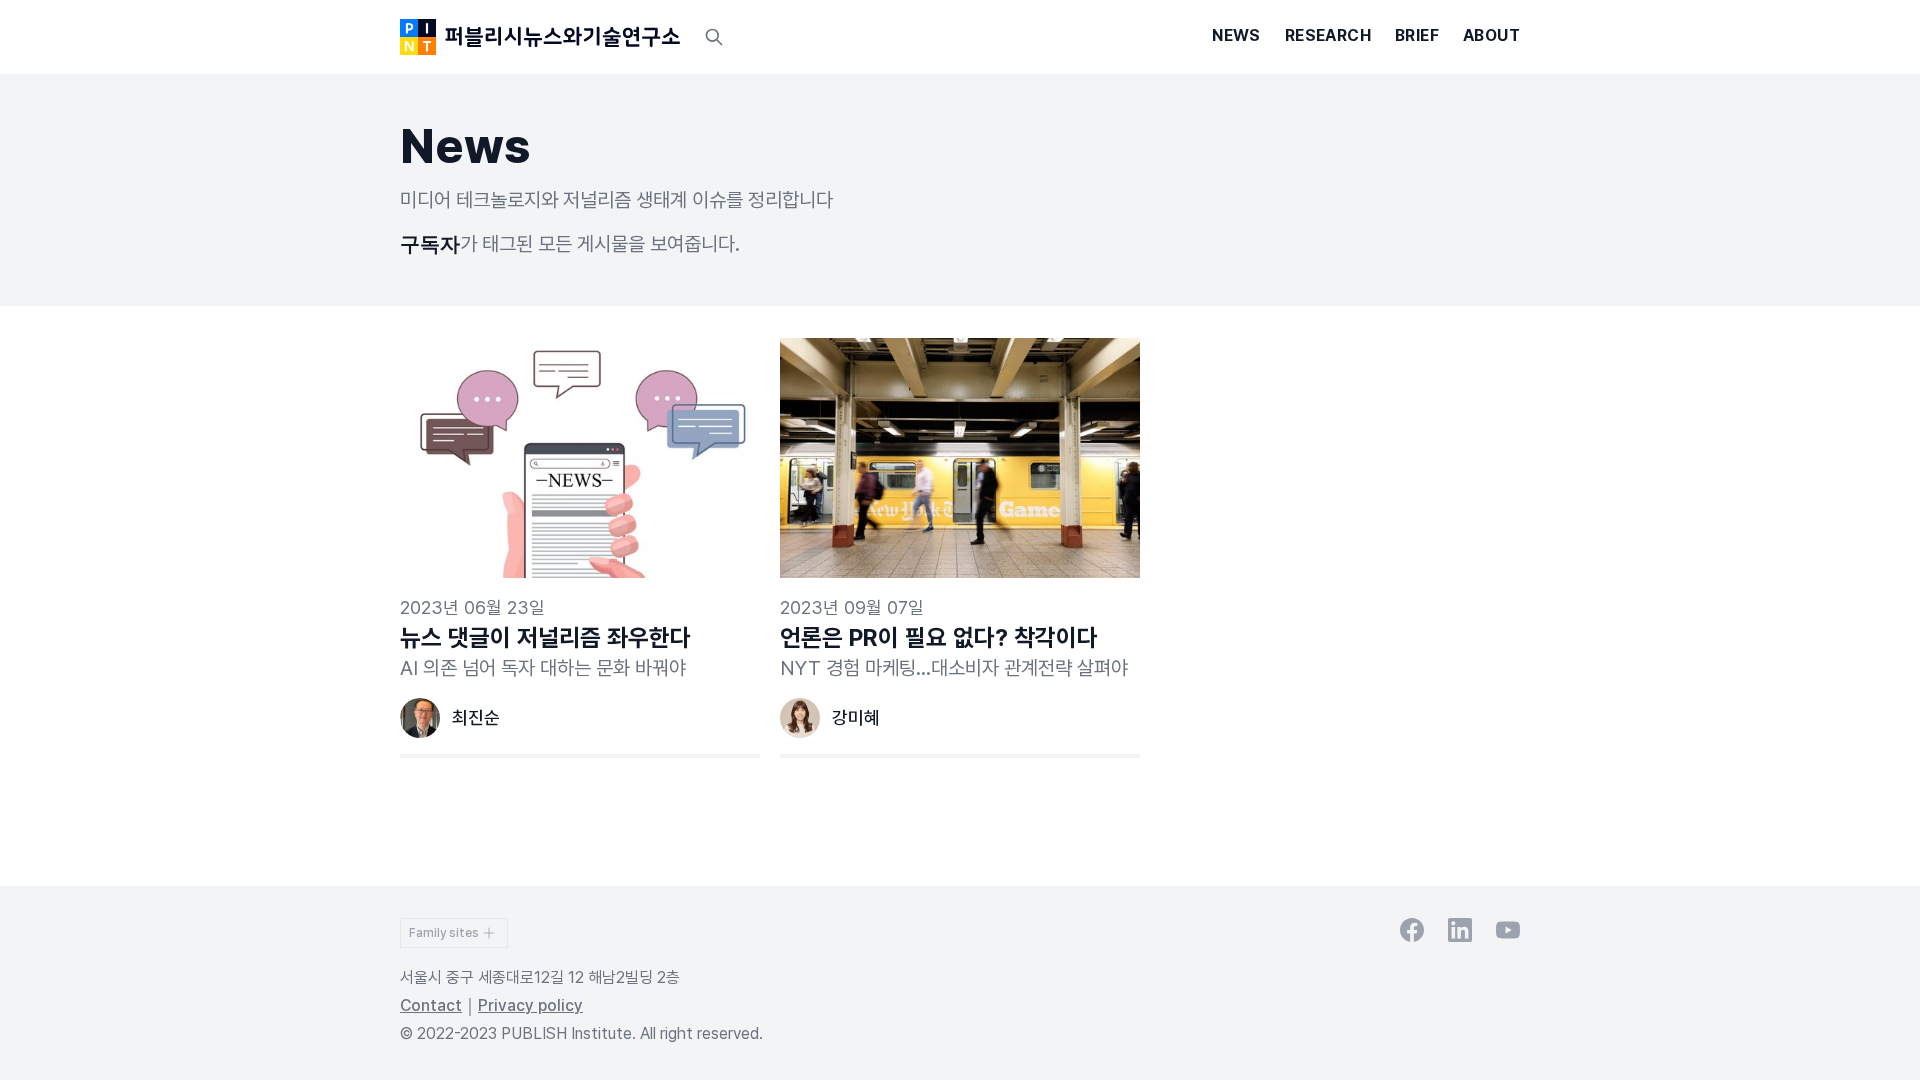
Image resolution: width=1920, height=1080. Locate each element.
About (1491, 35)
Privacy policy (530, 1005)
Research (1328, 35)
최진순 (476, 717)
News (1236, 35)
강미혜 (856, 717)
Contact (431, 1005)
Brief (1417, 35)
